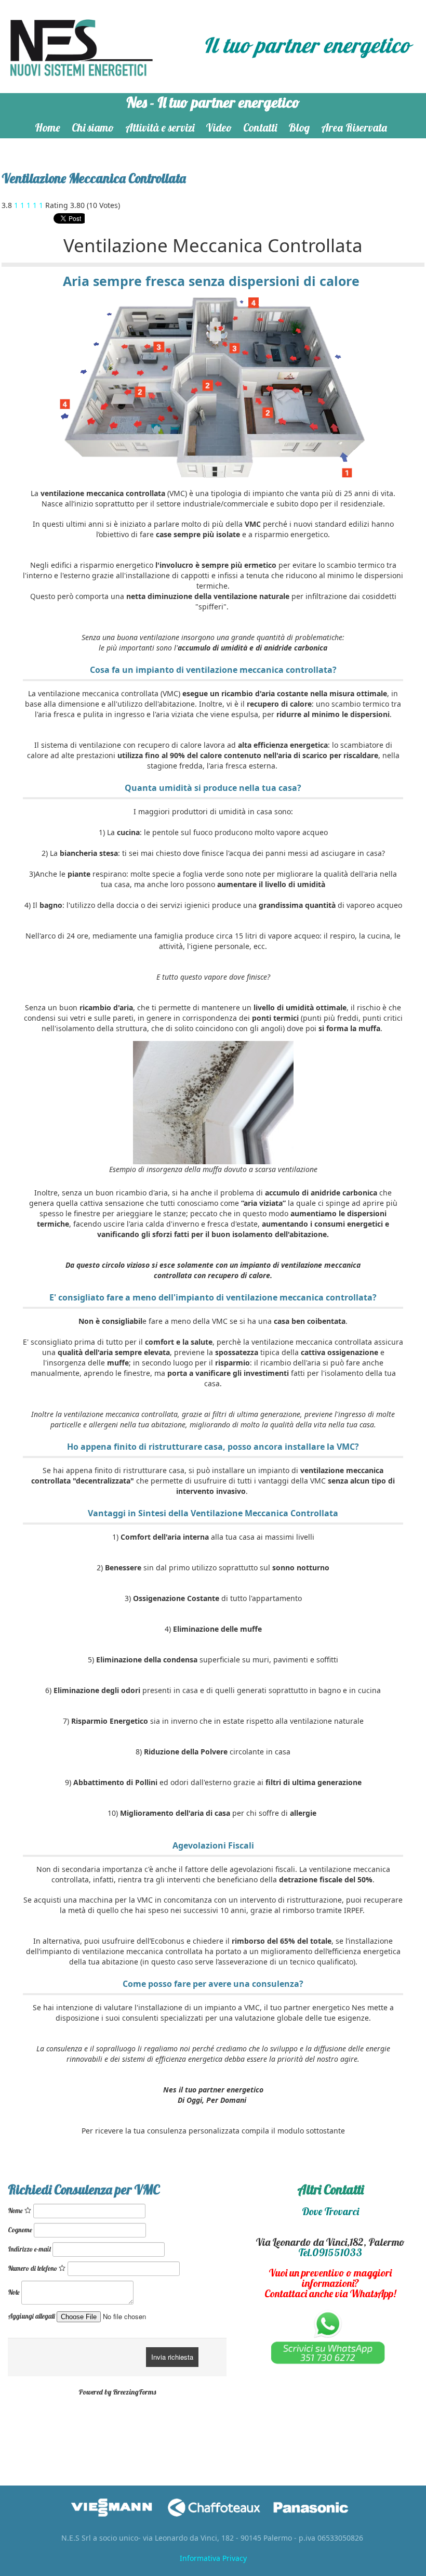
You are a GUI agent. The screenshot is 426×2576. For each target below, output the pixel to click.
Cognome (20, 2230)
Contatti (260, 127)
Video (219, 127)
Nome (16, 2210)
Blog (299, 127)
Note (14, 2292)
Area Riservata (354, 127)
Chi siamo (93, 127)
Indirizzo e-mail (29, 2249)
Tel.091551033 (330, 2252)
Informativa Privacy (213, 2558)
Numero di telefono (33, 2268)
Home (48, 127)
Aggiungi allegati (31, 2316)
